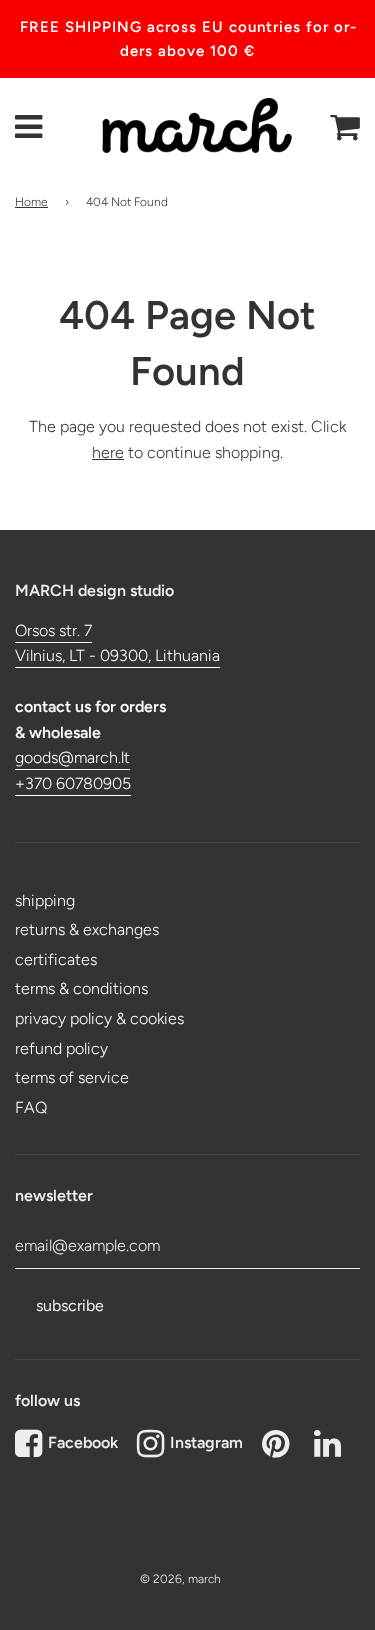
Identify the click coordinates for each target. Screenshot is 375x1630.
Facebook (83, 1442)
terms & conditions (81, 988)
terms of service (72, 1077)
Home (31, 202)
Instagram (206, 1442)
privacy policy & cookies (99, 1018)
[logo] (187, 128)
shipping (45, 900)
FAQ (31, 1107)
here (108, 452)
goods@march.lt (72, 757)
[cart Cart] (343, 127)
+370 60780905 (73, 783)
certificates (56, 959)
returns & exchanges (87, 929)
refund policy (61, 1048)
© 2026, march (180, 1579)
